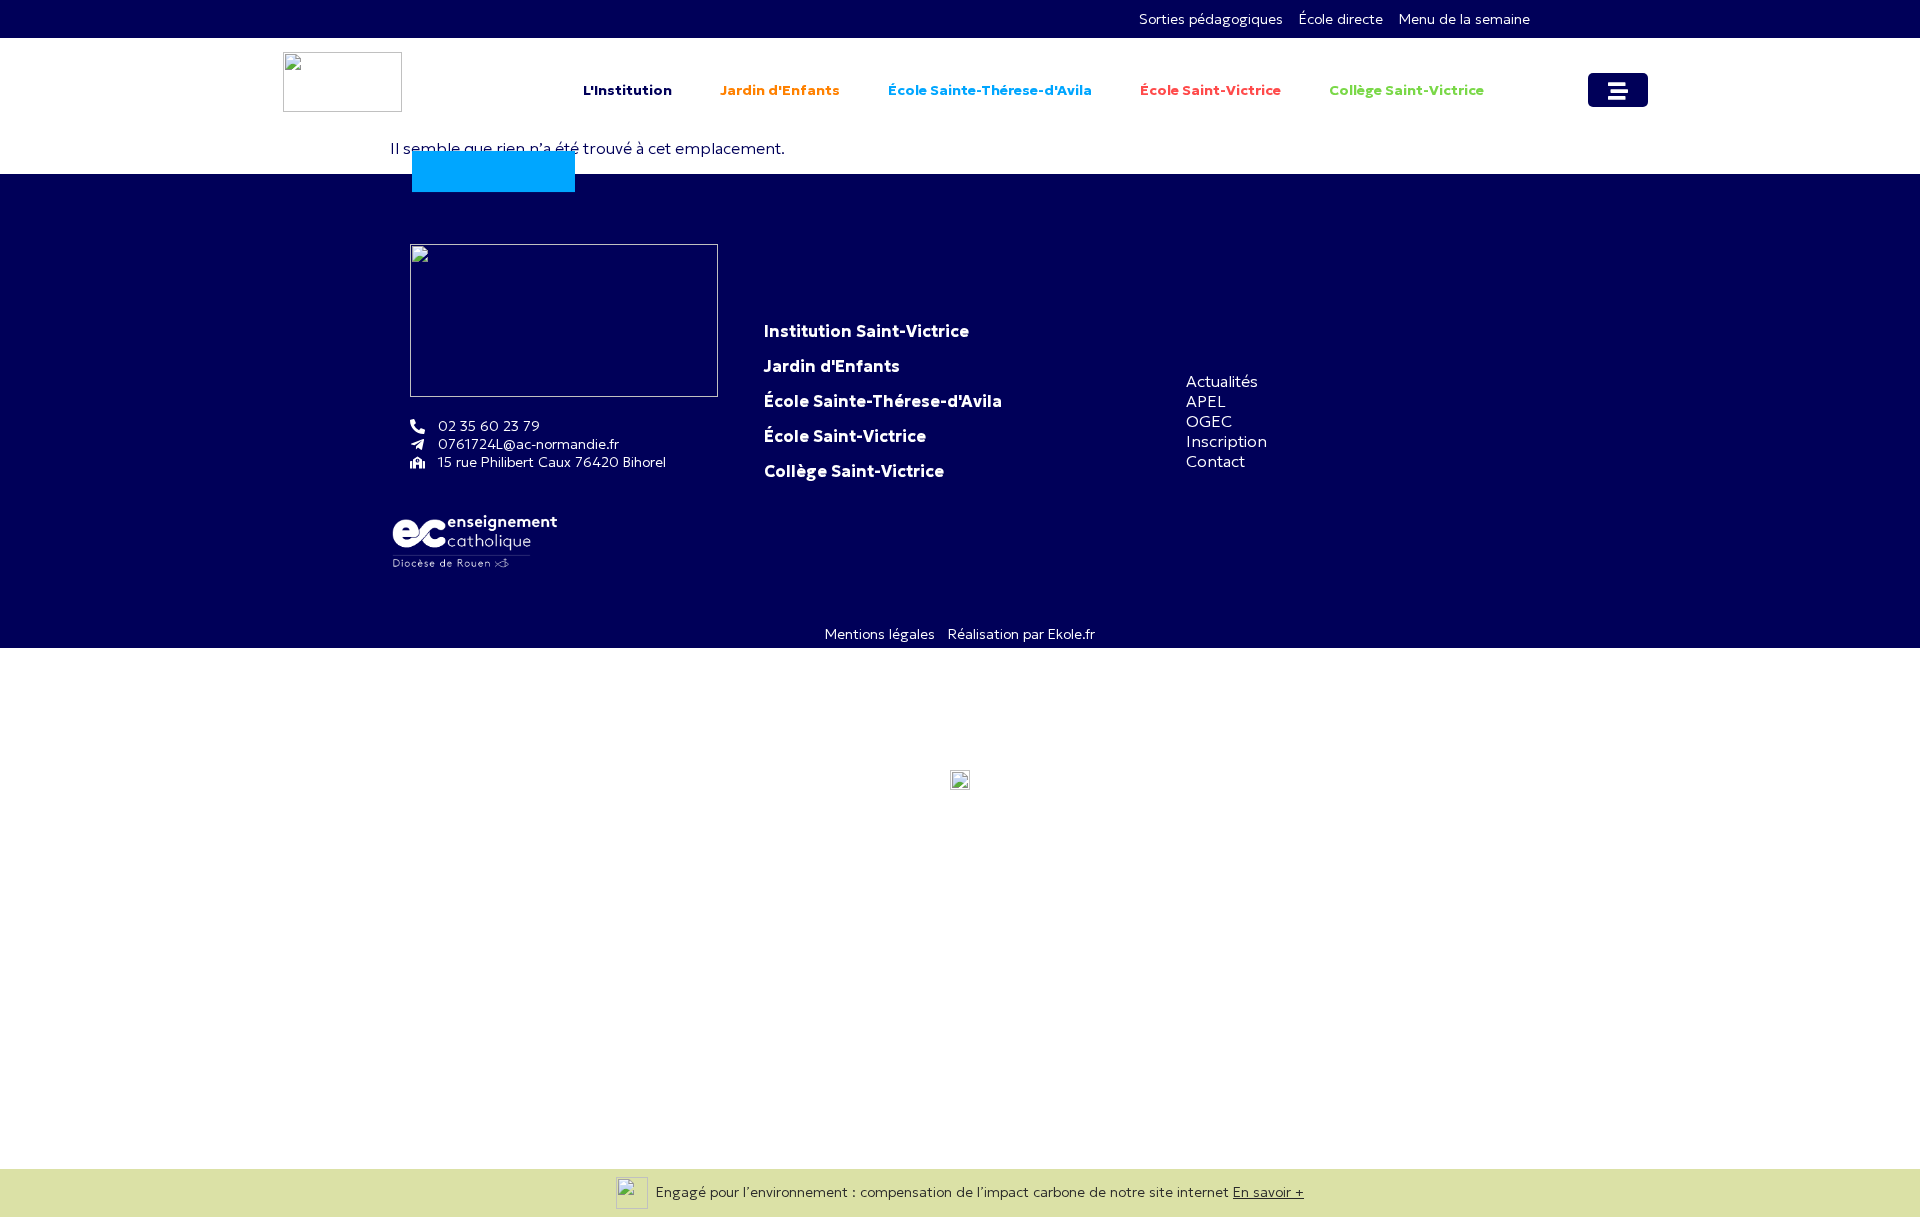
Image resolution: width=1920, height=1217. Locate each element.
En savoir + (1268, 1192)
